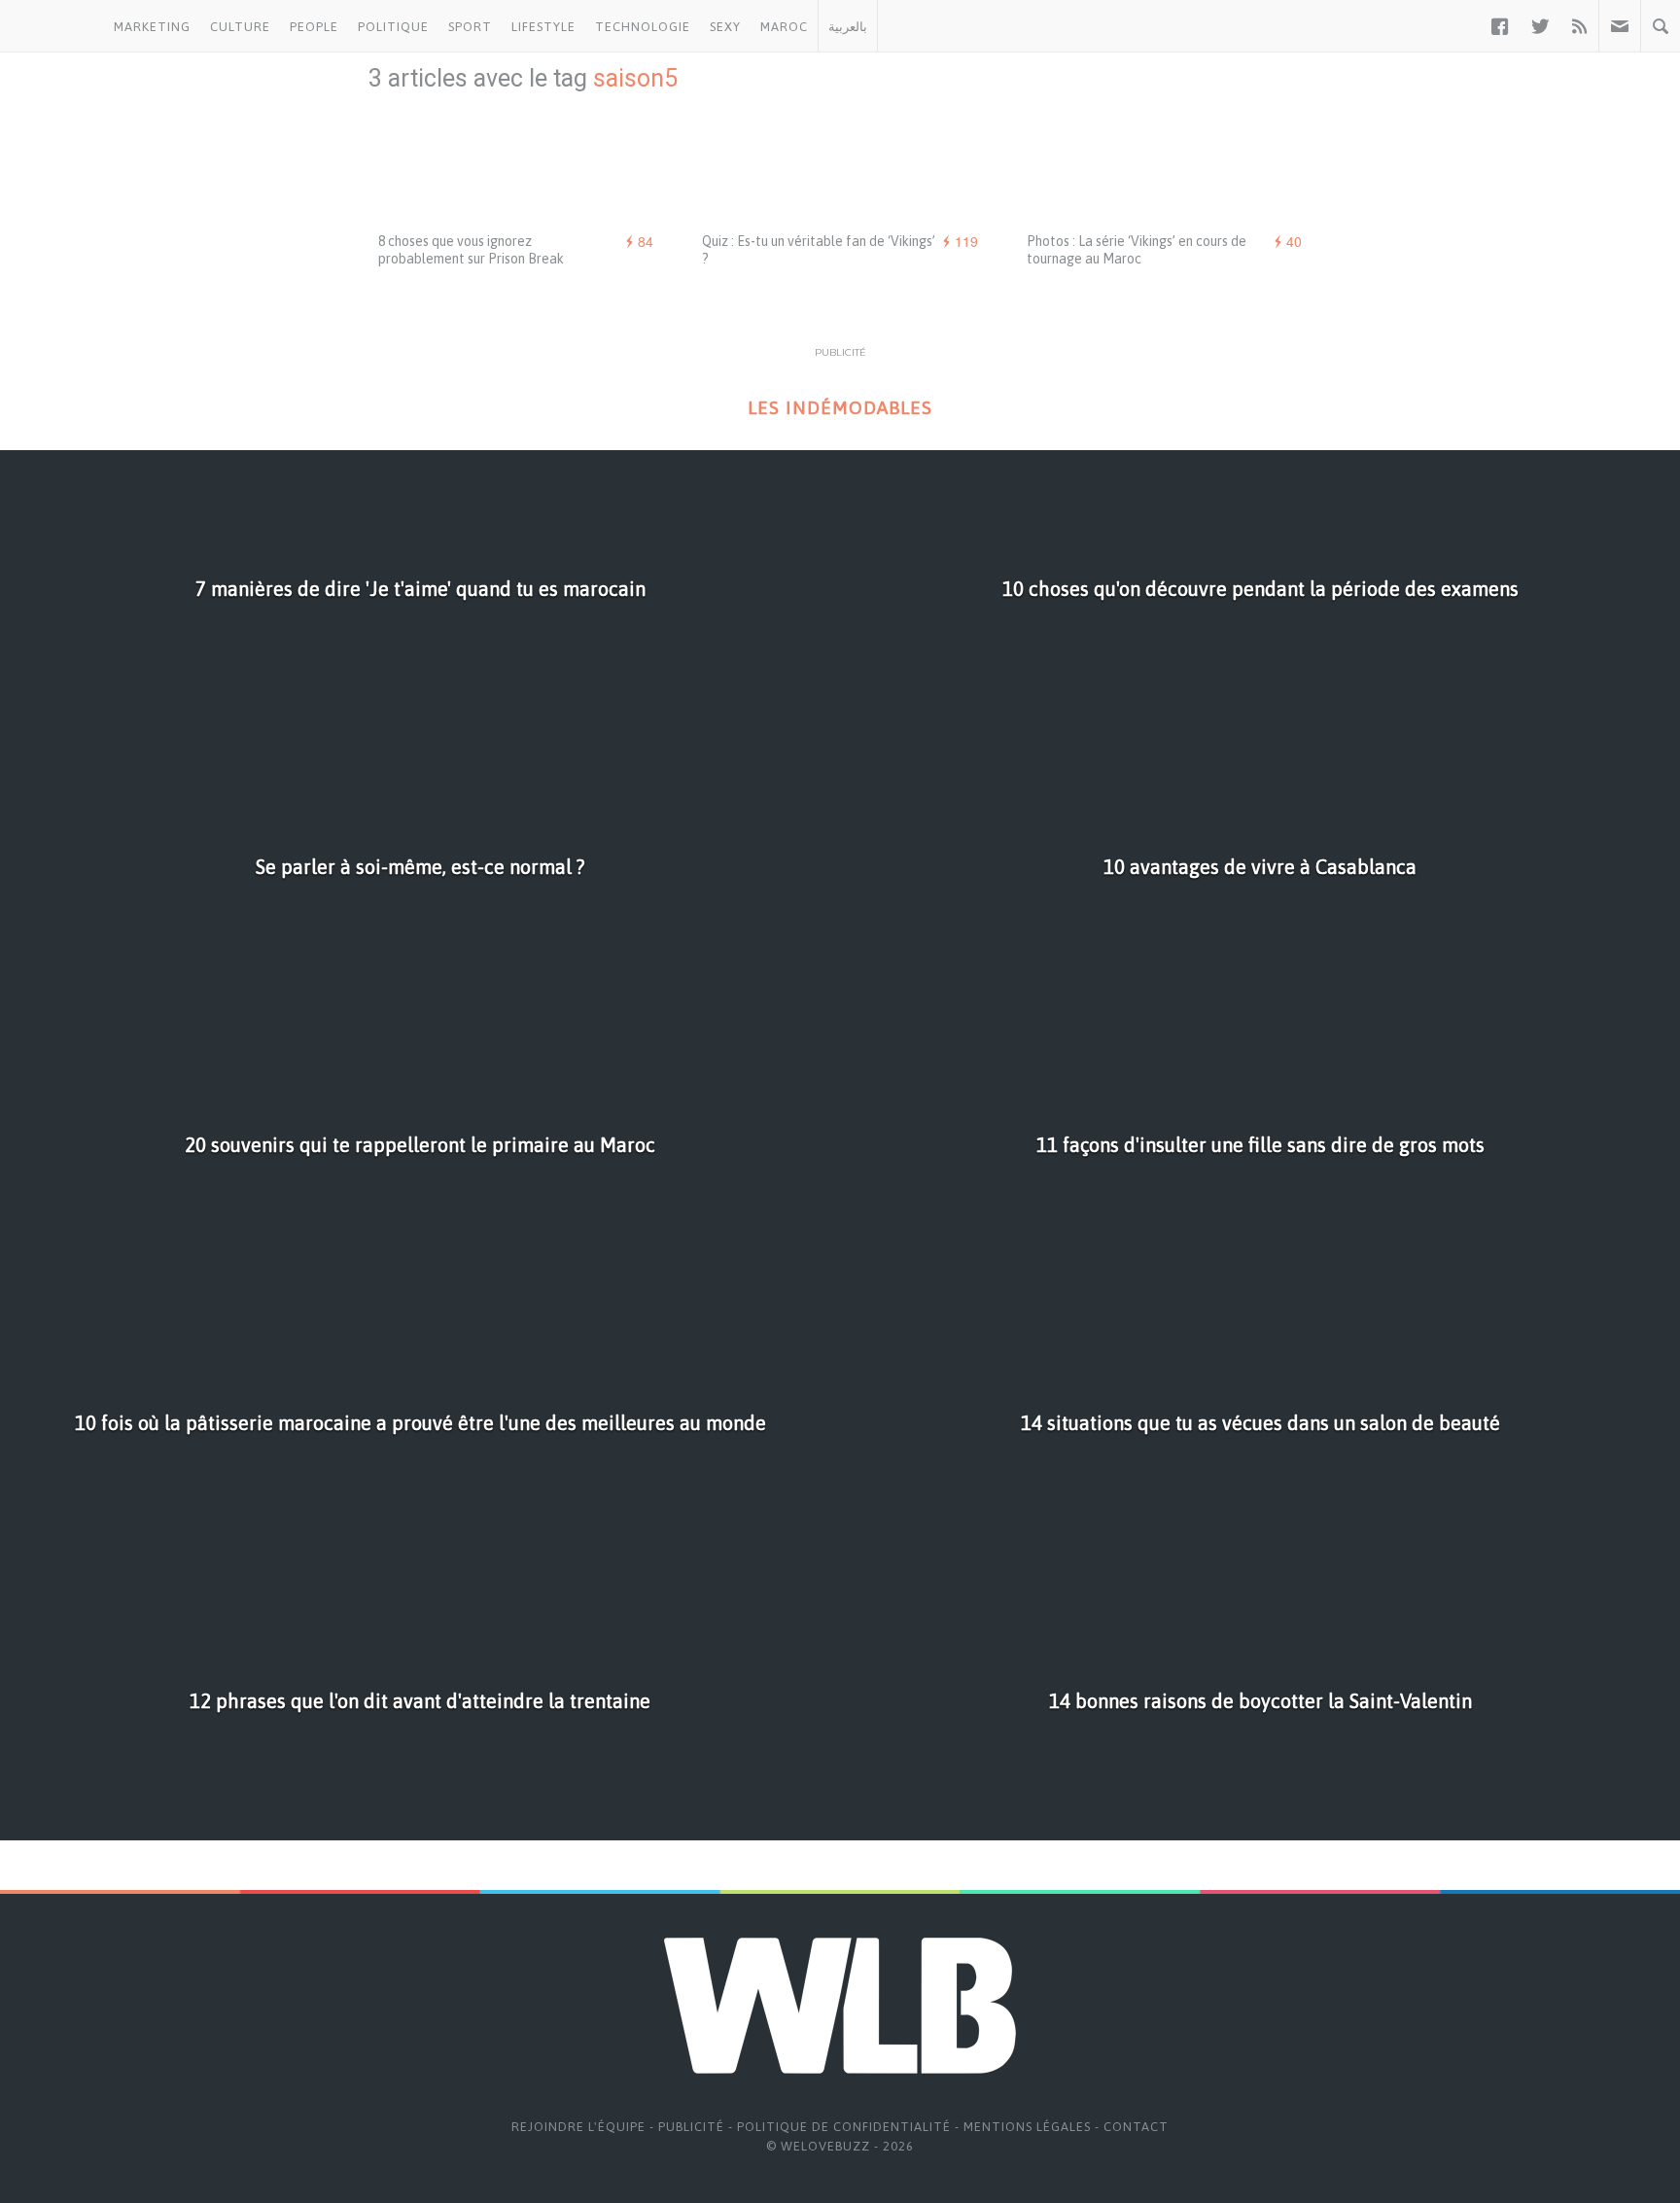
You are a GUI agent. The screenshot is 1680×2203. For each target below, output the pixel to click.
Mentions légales (1027, 2127)
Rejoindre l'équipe (578, 2127)
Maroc (784, 27)
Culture (240, 27)
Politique (393, 27)
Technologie (643, 27)
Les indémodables (840, 408)
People (314, 27)
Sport (470, 27)
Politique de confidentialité (844, 2127)
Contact (1136, 2127)
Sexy (725, 27)
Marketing (152, 27)
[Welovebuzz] (52, 26)
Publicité (691, 2127)
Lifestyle (543, 27)
